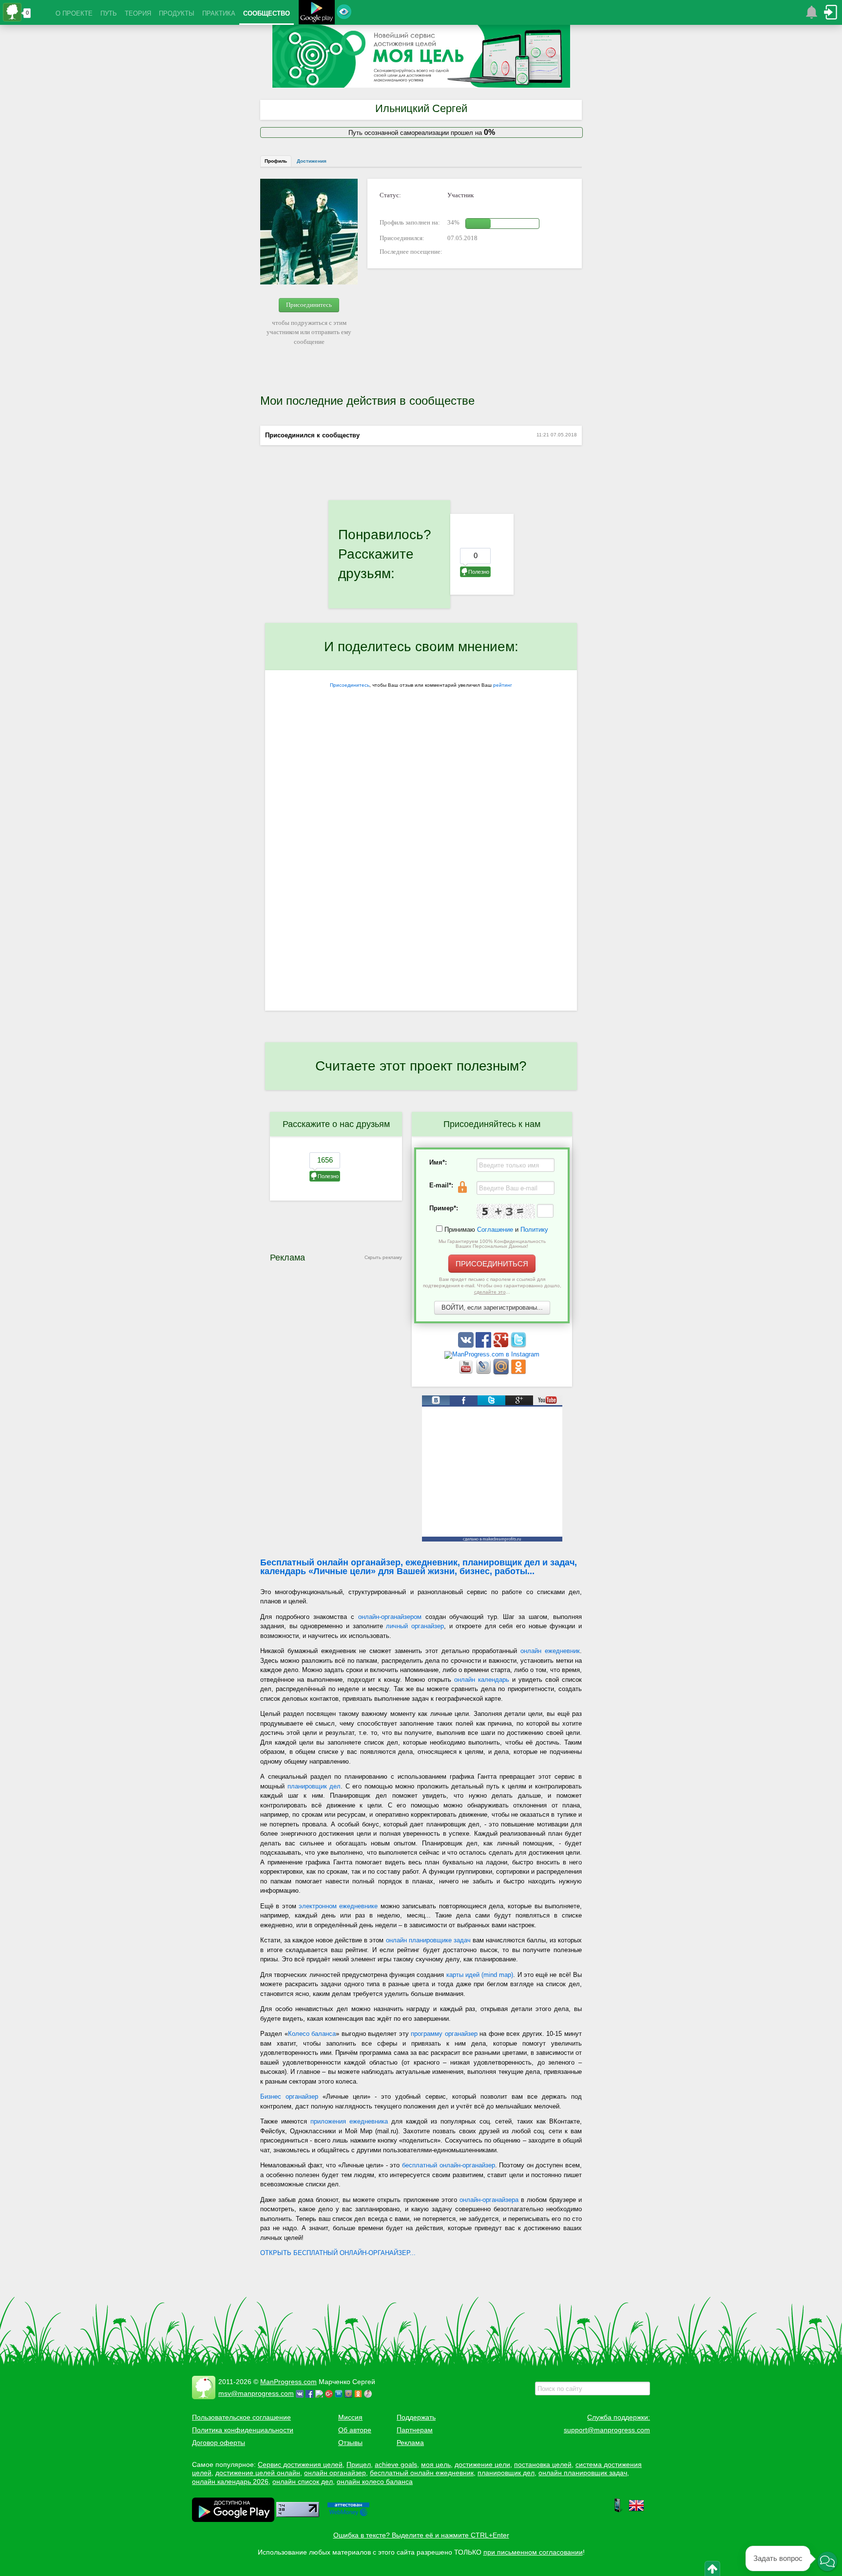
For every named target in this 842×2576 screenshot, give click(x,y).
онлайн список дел (303, 2482)
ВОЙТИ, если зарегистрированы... (492, 1307)
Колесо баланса (312, 2034)
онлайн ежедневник (550, 1651)
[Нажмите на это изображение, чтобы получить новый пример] (506, 1211)
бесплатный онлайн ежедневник (422, 2473)
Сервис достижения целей (300, 2464)
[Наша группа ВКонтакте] (467, 1345)
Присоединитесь (309, 305)
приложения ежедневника (349, 2121)
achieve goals (396, 2464)
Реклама (410, 2443)
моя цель (436, 2464)
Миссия (350, 2417)
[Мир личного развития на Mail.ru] (502, 1372)
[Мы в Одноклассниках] (518, 1372)
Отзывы (350, 2443)
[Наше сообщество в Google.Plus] (502, 1345)
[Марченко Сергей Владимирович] (369, 2393)
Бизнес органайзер (289, 2097)
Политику (534, 1230)
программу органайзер (444, 2034)
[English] (636, 2511)
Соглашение (495, 1230)
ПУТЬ (109, 13)
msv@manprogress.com (256, 2393)
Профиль (276, 161)
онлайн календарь (482, 1680)
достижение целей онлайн (258, 2473)
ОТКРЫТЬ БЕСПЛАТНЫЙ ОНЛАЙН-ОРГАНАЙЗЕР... (338, 2253)
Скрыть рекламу (383, 1257)
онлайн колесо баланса (375, 2482)
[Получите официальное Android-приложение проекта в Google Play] (317, 13)
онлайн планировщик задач (583, 2473)
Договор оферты (219, 2443)
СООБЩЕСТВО (267, 13)
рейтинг (503, 685)
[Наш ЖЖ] (484, 1372)
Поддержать (416, 2417)
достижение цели (482, 2464)
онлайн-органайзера (489, 2200)
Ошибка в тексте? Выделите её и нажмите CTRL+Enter (421, 2535)
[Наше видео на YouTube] (467, 1372)
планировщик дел (314, 1786)
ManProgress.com (288, 2382)
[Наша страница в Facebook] (484, 1345)
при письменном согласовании (533, 2552)
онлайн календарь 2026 (230, 2482)
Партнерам (415, 2430)
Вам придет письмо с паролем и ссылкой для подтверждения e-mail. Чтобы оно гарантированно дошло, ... (492, 1286)
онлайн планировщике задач (428, 1940)
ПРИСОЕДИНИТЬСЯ (492, 1264)
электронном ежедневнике (338, 1906)
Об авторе (355, 2430)
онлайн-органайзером (390, 1617)
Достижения (312, 161)
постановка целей (543, 2464)
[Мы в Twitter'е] (518, 1345)
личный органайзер (415, 1626)
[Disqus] (421, 884)
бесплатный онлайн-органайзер (449, 2165)
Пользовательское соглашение (241, 2417)
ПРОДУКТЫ (177, 13)
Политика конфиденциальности (243, 2430)
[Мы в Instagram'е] (492, 1354)
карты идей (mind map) (480, 1975)
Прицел (359, 2464)
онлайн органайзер (335, 2473)
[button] (827, 2561)
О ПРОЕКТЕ (74, 13)
